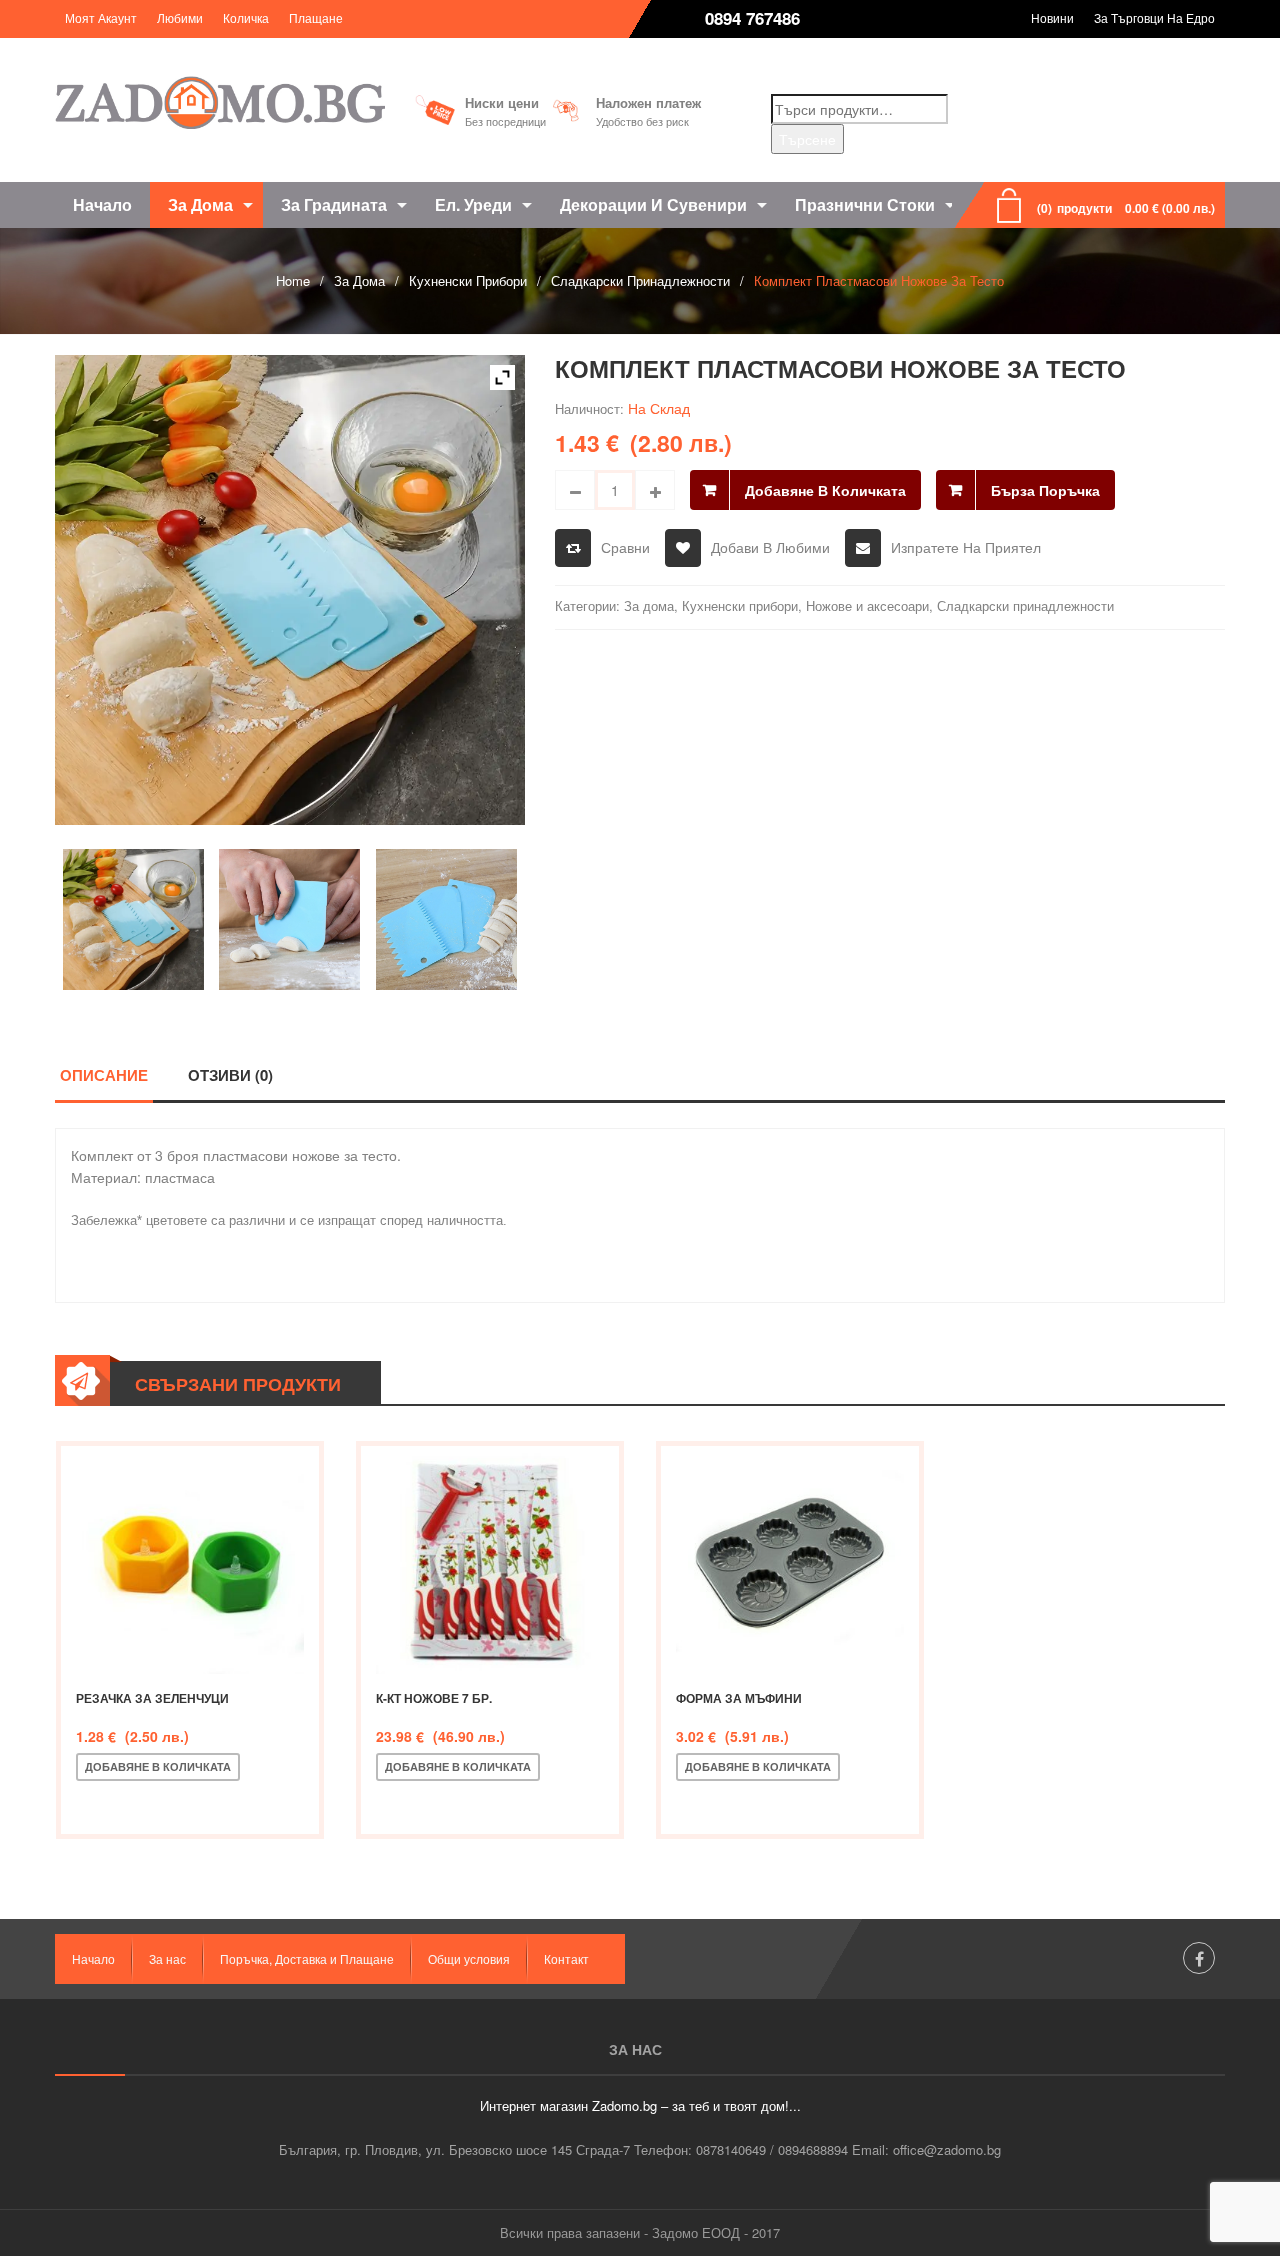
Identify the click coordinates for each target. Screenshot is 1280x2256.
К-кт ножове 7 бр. (434, 1698)
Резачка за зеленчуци (152, 1698)
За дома (359, 280)
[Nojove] (133, 919)
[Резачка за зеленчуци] (190, 1560)
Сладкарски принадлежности (640, 280)
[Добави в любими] (161, 1800)
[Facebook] (1199, 1958)
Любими (180, 17)
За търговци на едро (1154, 17)
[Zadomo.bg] (220, 102)
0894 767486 (752, 18)
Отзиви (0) (230, 1075)
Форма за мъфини (739, 1698)
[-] (575, 490)
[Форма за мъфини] (790, 1560)
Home (293, 280)
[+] (655, 490)
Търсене (807, 139)
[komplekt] (446, 919)
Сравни (625, 547)
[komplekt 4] (289, 919)
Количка (246, 17)
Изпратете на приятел (966, 547)
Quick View (227, 1800)
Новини (1052, 17)
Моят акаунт (101, 17)
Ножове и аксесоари (867, 605)
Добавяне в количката (825, 490)
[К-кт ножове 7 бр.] (490, 1560)
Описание (104, 1075)
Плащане (316, 17)
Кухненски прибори (468, 280)
